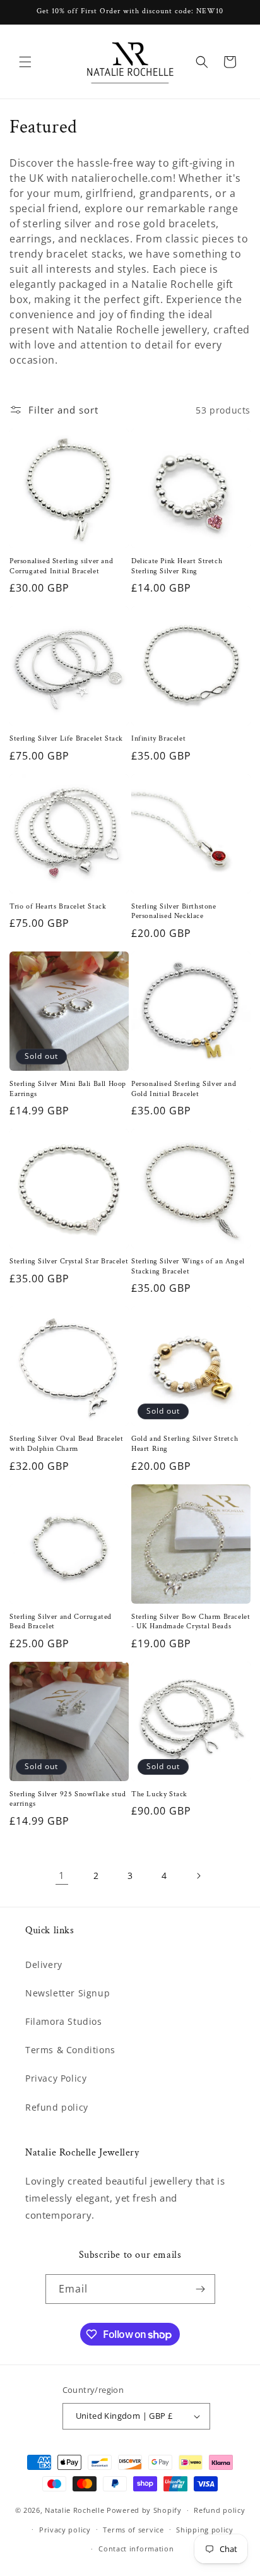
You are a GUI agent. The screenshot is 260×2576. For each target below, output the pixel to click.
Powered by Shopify (144, 2510)
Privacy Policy (56, 2078)
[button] (25, 62)
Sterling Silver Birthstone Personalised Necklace (174, 911)
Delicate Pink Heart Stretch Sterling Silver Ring (177, 566)
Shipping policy (205, 2530)
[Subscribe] (201, 2289)
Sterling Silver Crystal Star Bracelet (69, 1261)
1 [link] (62, 1875)
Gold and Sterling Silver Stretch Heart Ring (185, 1444)
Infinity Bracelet (158, 738)
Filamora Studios (64, 2021)
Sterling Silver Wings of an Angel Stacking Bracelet (188, 1266)
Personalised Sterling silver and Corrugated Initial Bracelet (61, 566)
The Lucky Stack (159, 1794)
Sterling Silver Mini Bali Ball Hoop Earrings (68, 1089)
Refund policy (57, 2107)
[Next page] (198, 1876)
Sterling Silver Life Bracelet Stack (66, 738)
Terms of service (133, 2530)
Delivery (44, 1965)
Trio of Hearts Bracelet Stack (58, 906)
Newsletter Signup (68, 1993)
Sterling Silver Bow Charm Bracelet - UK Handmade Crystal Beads (191, 1622)
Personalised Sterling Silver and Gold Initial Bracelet (184, 1089)
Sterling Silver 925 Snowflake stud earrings (68, 1799)
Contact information (136, 2549)
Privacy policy (65, 2530)
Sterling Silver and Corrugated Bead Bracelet (61, 1622)
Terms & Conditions (70, 2050)
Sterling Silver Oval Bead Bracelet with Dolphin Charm (66, 1444)
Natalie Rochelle (74, 2510)
